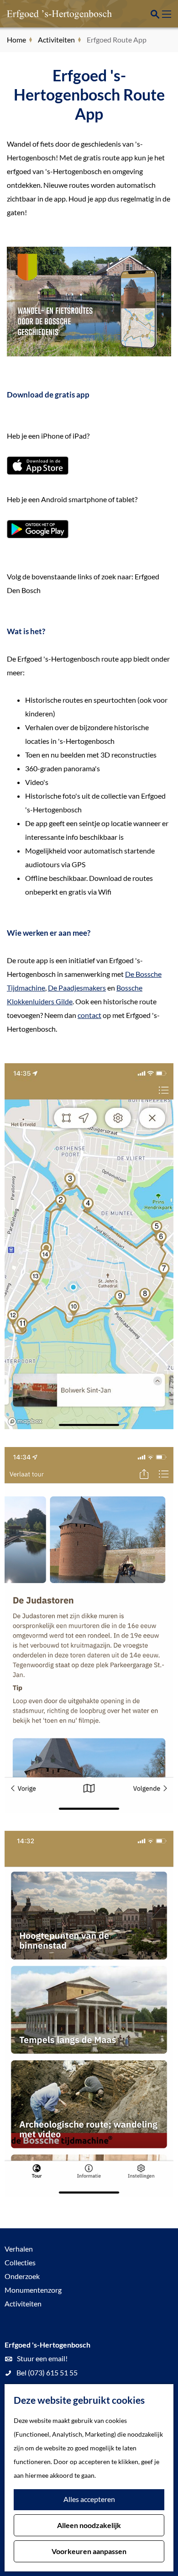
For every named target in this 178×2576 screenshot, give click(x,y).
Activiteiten (23, 2303)
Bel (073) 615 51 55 (47, 2372)
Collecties (20, 2262)
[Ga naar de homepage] (52, 14)
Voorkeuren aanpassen (89, 2551)
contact (89, 1015)
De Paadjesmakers (77, 988)
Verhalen (19, 2249)
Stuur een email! (42, 2358)
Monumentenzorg (33, 2290)
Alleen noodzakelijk (89, 2525)
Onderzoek (22, 2276)
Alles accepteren (89, 2499)
